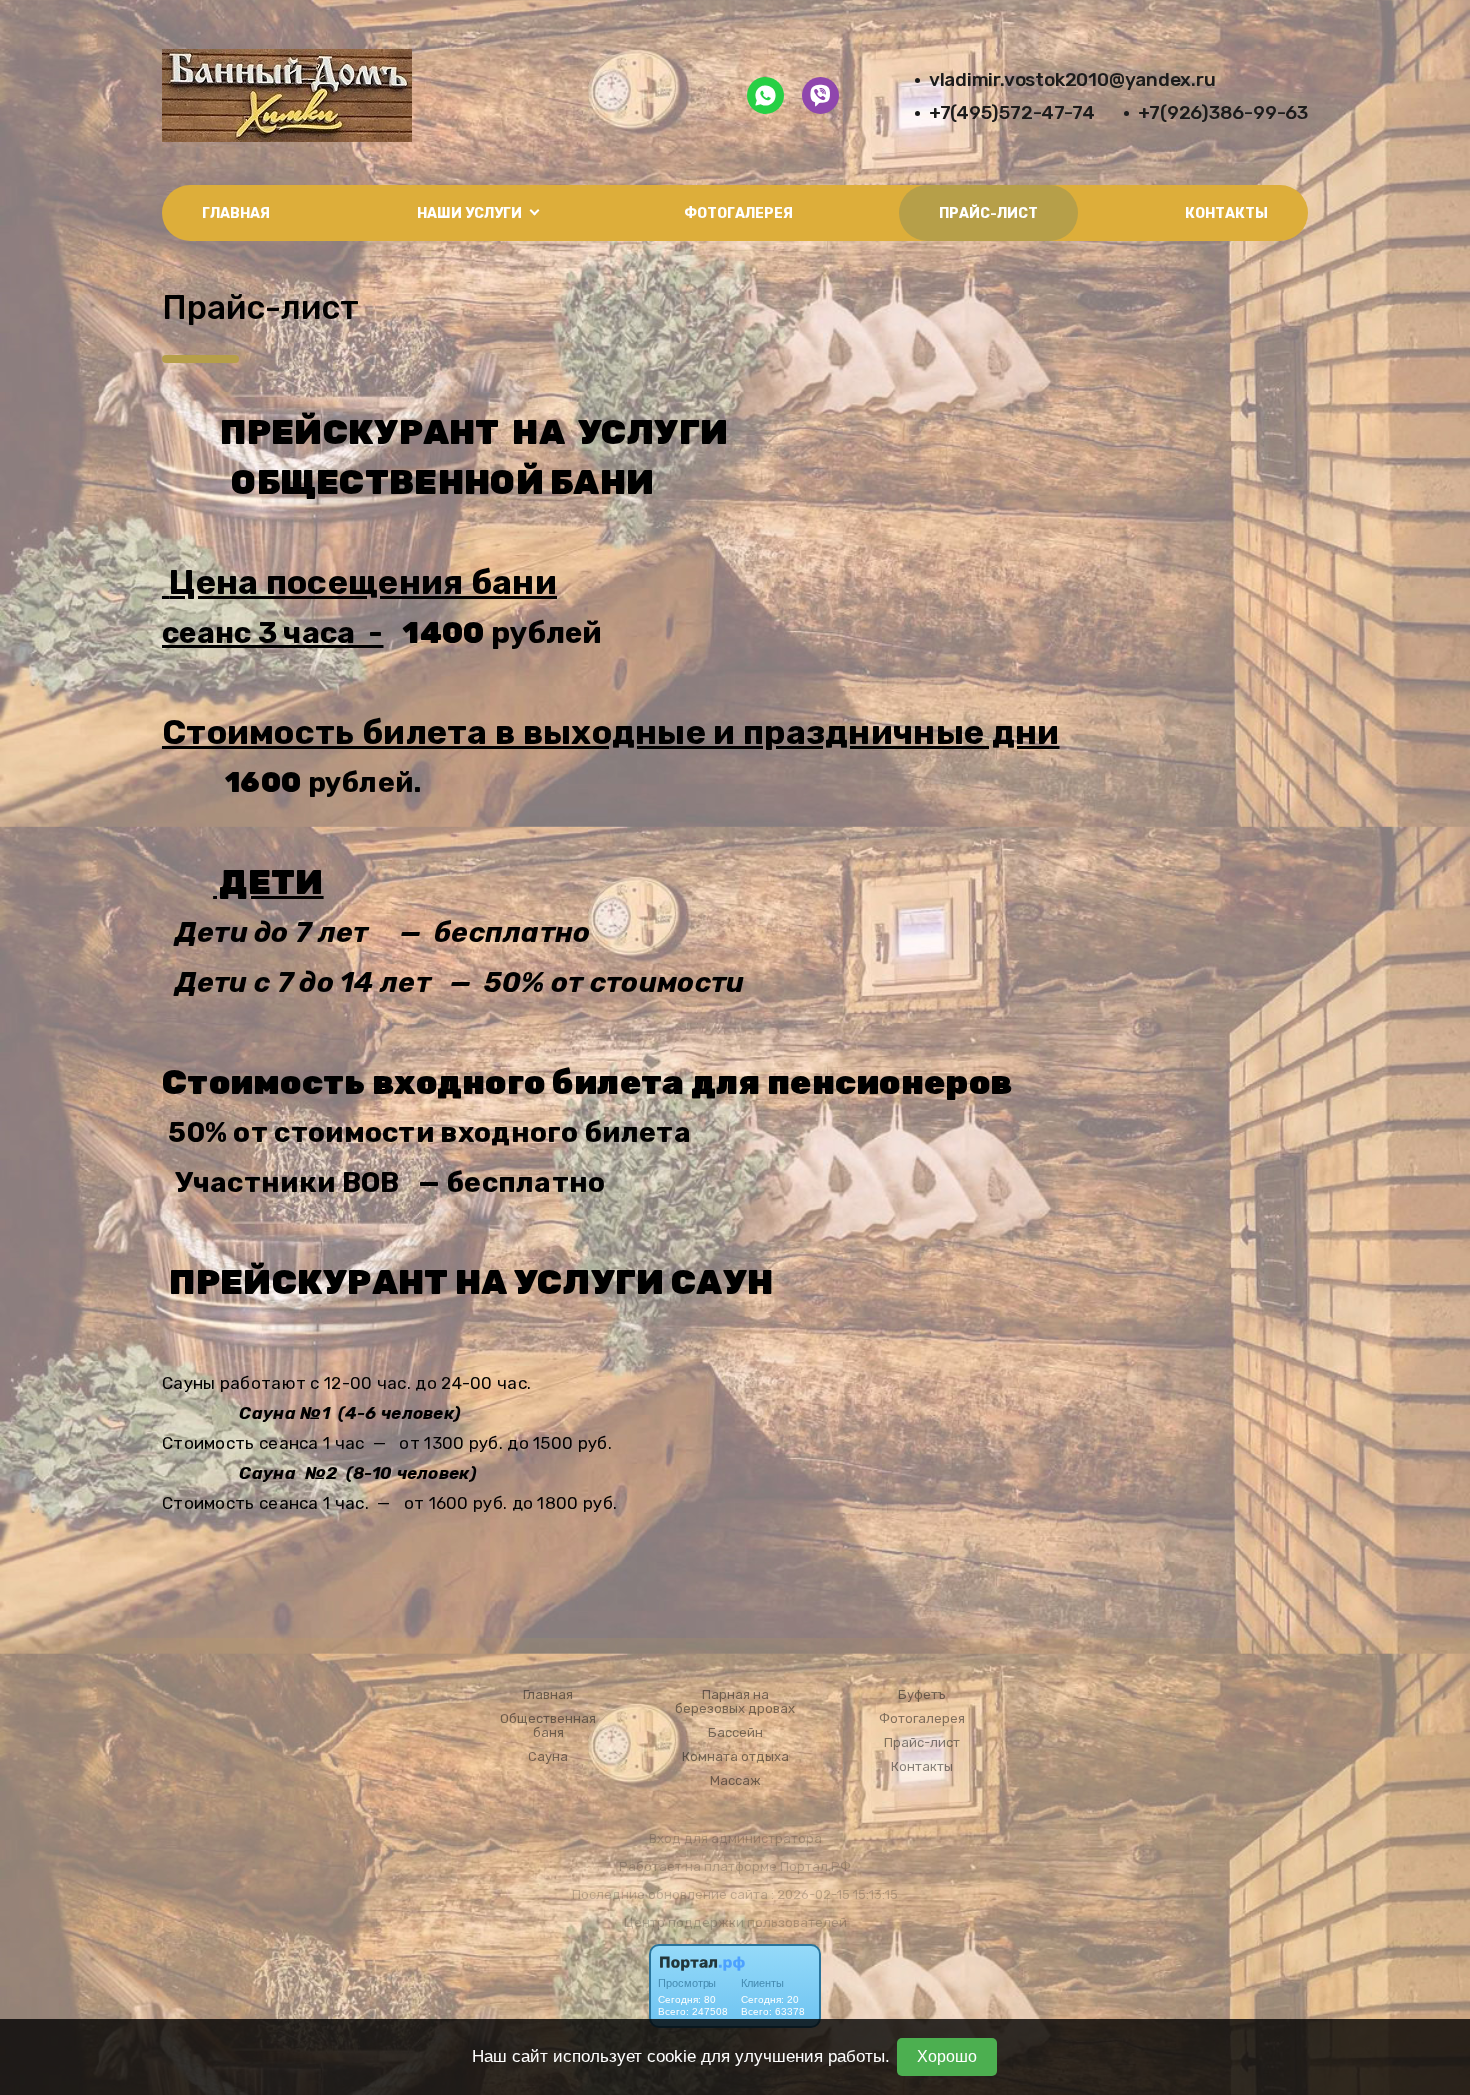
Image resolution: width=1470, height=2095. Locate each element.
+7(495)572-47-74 (1012, 112)
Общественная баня (548, 1726)
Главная (236, 213)
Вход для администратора (735, 1838)
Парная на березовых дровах (735, 1702)
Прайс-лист (988, 213)
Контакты (1226, 213)
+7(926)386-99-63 (1223, 112)
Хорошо (947, 2056)
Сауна (548, 1757)
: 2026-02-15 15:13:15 (834, 1894)
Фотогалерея (738, 213)
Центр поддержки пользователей (735, 1922)
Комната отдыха (735, 1757)
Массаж (735, 1781)
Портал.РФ (815, 1866)
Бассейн (735, 1733)
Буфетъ (922, 1695)
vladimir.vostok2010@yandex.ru (1072, 79)
